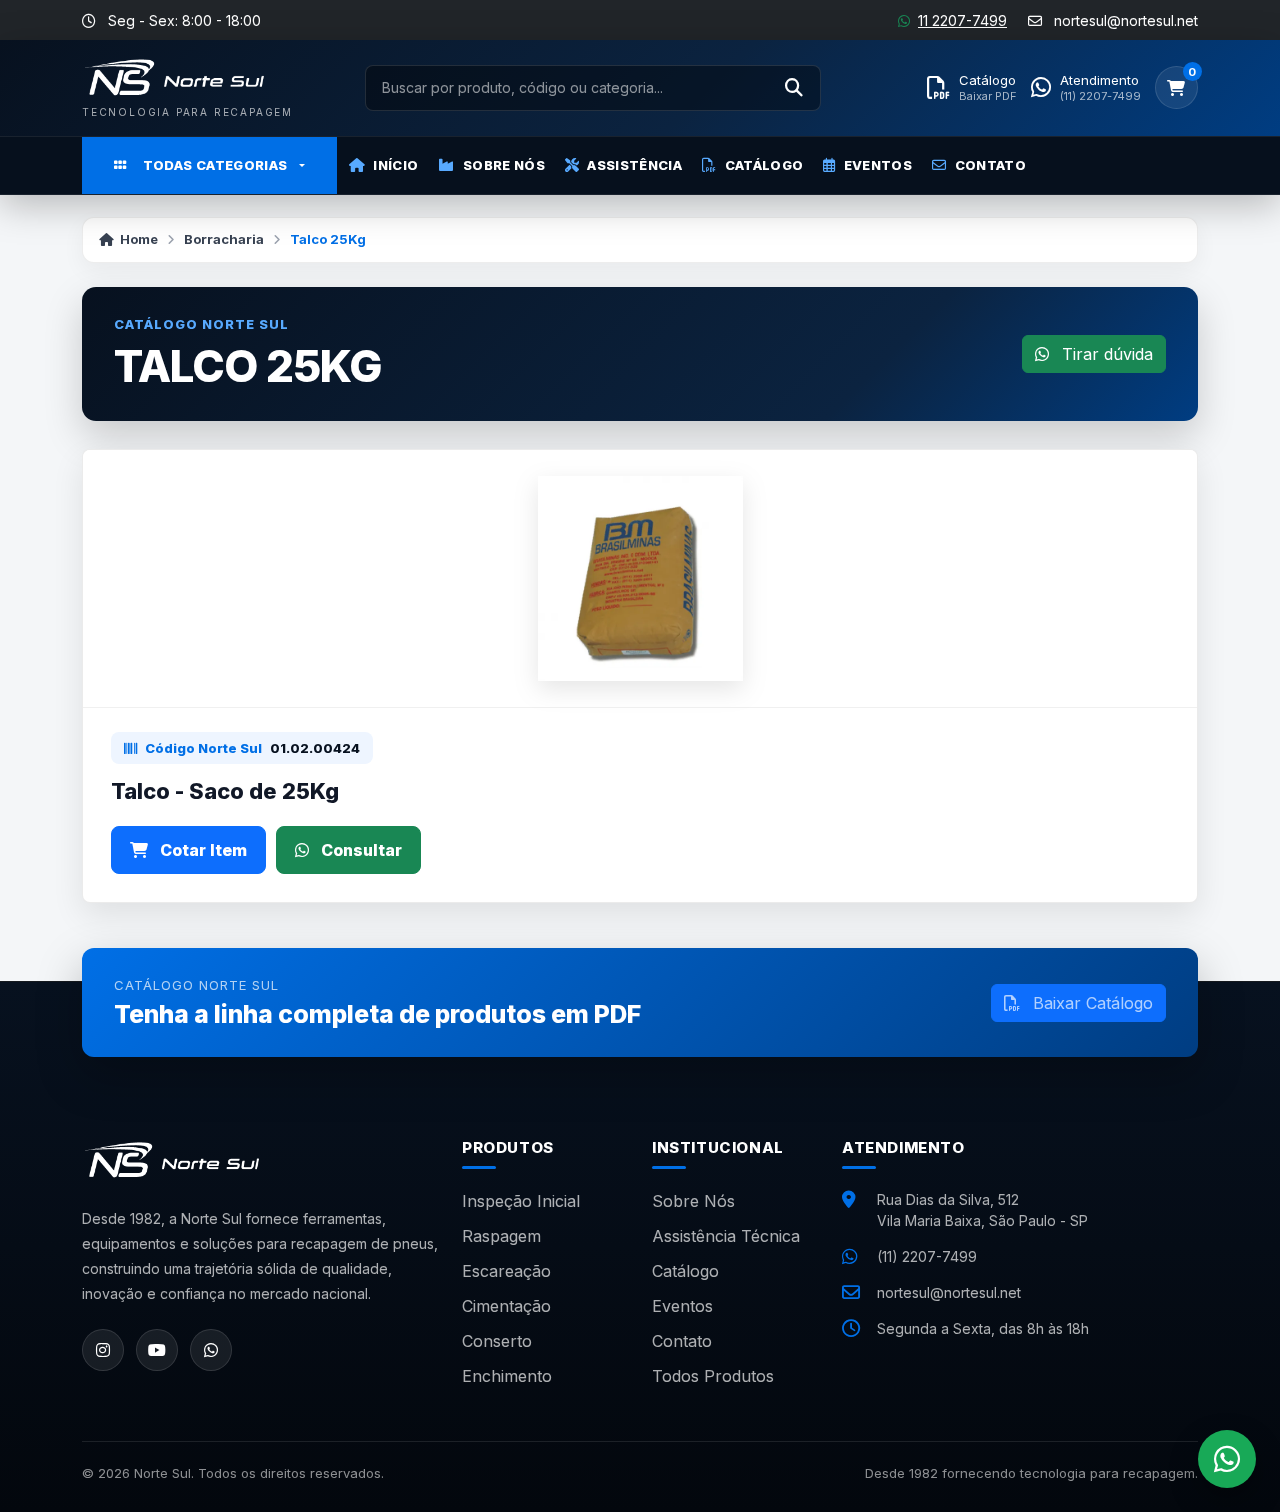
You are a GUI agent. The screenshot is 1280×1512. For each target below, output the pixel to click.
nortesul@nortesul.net (949, 1292)
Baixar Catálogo (1090, 1003)
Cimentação (506, 1306)
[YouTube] (157, 1350)
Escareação (506, 1271)
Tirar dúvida (1105, 354)
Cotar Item (201, 850)
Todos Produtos (713, 1376)
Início (395, 165)
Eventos (878, 165)
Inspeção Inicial (521, 1201)
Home (139, 239)
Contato (990, 165)
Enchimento (507, 1376)
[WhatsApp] (211, 1350)
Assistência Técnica (726, 1236)
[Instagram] (103, 1350)
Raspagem (501, 1236)
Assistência (634, 165)
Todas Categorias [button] (215, 165)
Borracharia (224, 239)
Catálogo (764, 165)
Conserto (497, 1341)
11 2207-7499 (962, 20)
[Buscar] (794, 88)
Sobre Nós (504, 165)
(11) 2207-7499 (927, 1256)
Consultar (359, 850)
